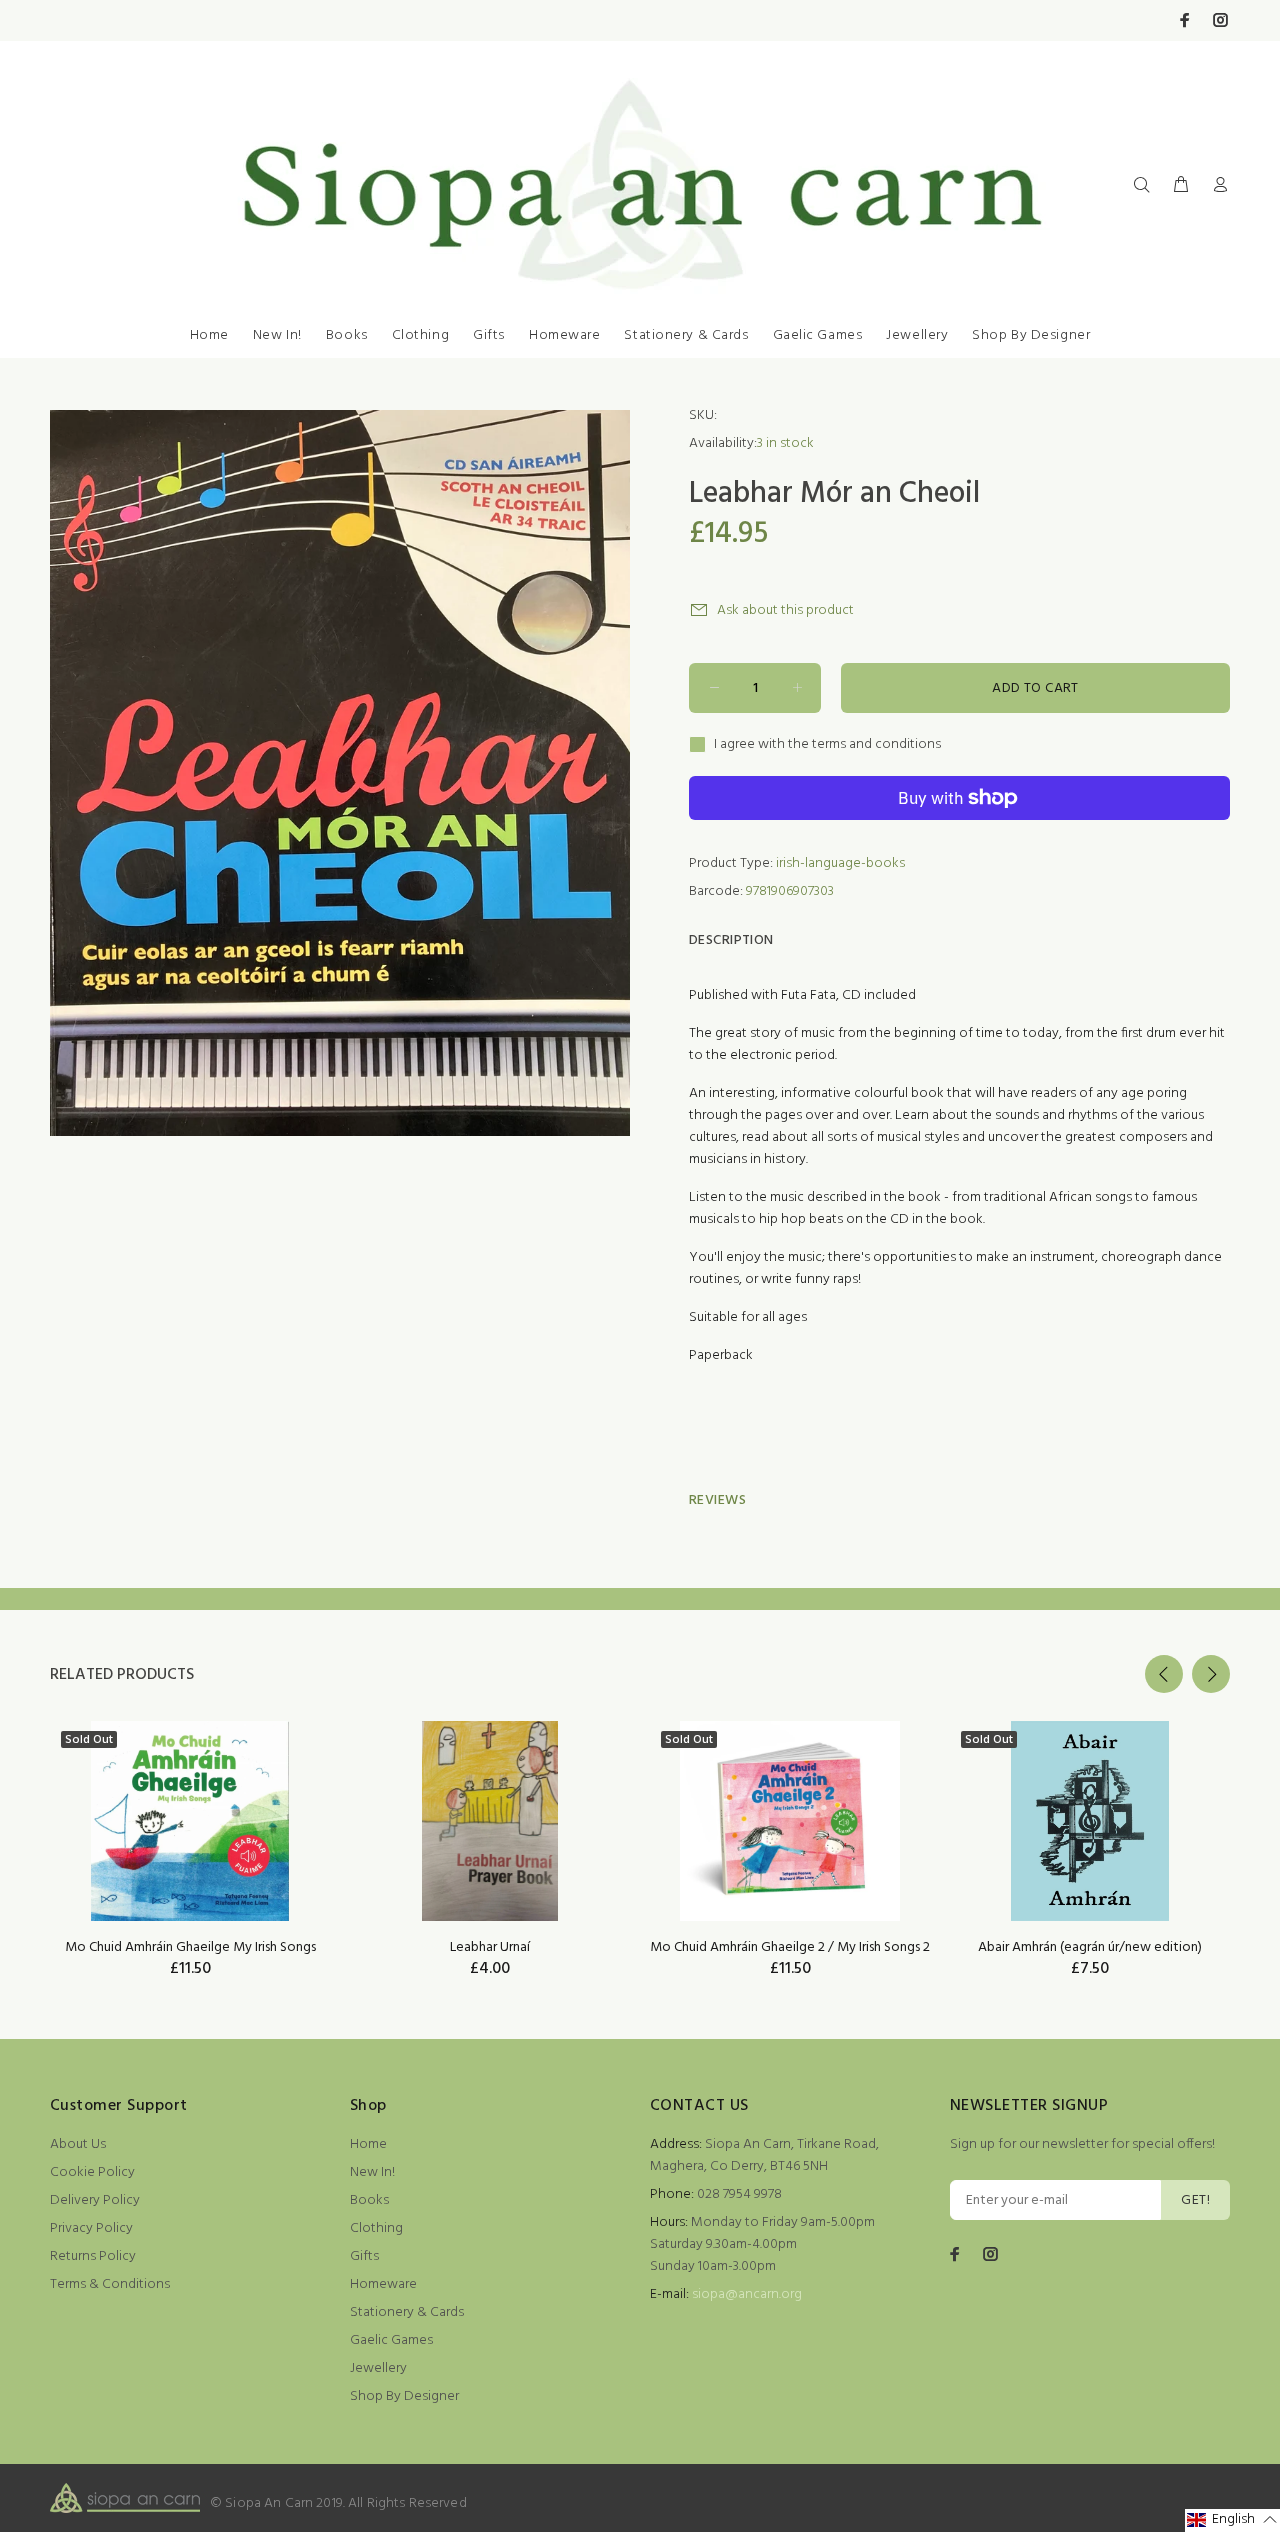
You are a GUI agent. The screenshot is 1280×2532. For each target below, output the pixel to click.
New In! (277, 335)
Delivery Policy (95, 2200)
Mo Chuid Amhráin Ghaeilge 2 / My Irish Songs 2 (790, 1947)
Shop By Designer (1031, 335)
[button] (1232, 2520)
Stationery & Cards (686, 335)
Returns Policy (93, 2256)
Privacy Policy (91, 2228)
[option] (190, 1824)
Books (347, 335)
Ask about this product (785, 610)
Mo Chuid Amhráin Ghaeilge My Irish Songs (190, 1947)
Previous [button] (1164, 1674)
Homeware (564, 335)
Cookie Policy (92, 2172)
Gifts (489, 335)
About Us (78, 2144)
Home (209, 335)
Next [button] (1211, 1674)
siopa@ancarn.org (747, 2294)
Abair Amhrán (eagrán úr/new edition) (1090, 1947)
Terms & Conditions (110, 2284)
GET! (1195, 2200)
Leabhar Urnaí (490, 1947)
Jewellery (917, 335)
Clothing (420, 335)
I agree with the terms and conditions (827, 745)
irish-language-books (840, 863)
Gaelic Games (818, 335)
